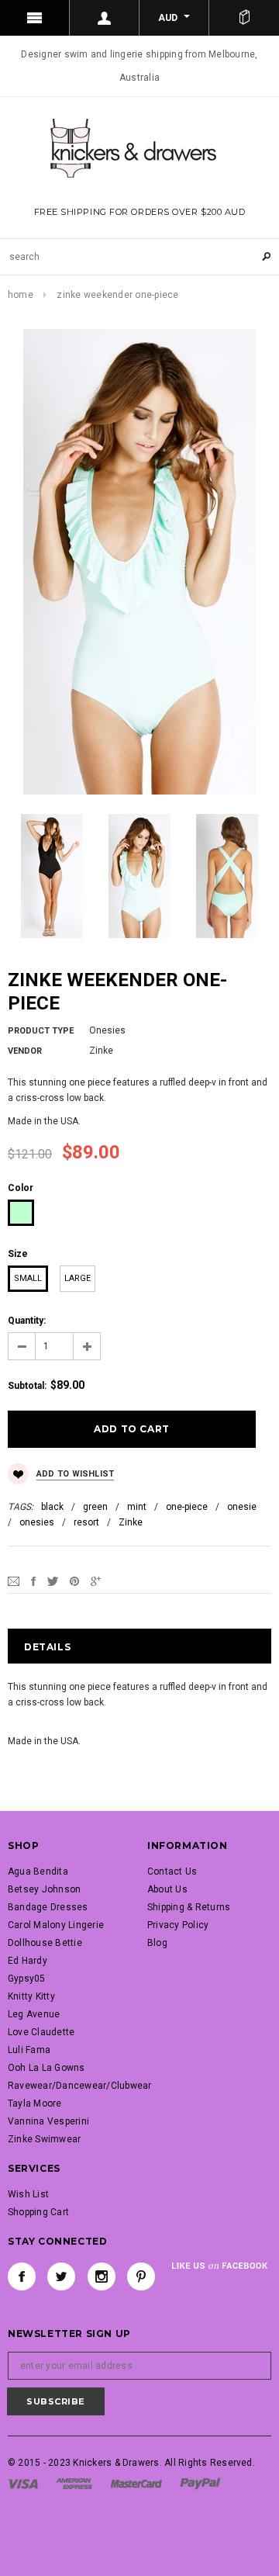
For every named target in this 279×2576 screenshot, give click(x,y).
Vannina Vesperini (48, 2121)
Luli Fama (29, 2050)
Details (47, 1647)
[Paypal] (200, 2483)
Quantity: (27, 1321)
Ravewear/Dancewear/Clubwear (79, 2086)
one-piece (187, 1507)
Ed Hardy (28, 1961)
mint (137, 1507)
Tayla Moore (35, 2103)
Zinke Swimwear (44, 2139)
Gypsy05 (27, 1979)
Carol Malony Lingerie (56, 1925)
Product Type (41, 1031)
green (95, 1507)
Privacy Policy (178, 1925)
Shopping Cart (38, 2212)
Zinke (131, 1522)
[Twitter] (53, 1581)
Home (21, 295)
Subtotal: (27, 1386)
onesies (37, 1522)
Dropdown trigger (105, 18)
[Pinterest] (74, 1581)
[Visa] (23, 2483)
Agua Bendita (38, 1871)
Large (77, 1278)
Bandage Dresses (48, 1907)
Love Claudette (41, 2032)
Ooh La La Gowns (46, 2068)
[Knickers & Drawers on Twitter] (61, 2277)
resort (86, 1522)
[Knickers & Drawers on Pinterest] (141, 2277)
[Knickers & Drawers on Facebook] (22, 2277)
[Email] (14, 1581)
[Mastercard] (136, 2483)
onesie (242, 1507)
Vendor (25, 1051)
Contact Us (172, 1871)
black (52, 1507)
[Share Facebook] (33, 1581)
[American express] (74, 2483)
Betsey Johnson (44, 1889)
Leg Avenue (34, 2014)
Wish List (28, 2194)
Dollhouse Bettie (45, 1943)
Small (28, 1278)
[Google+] (96, 1581)
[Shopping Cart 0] (244, 18)
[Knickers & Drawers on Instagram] (102, 2277)
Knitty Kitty (31, 1996)
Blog (157, 1943)
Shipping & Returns (189, 1907)
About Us (167, 1889)
